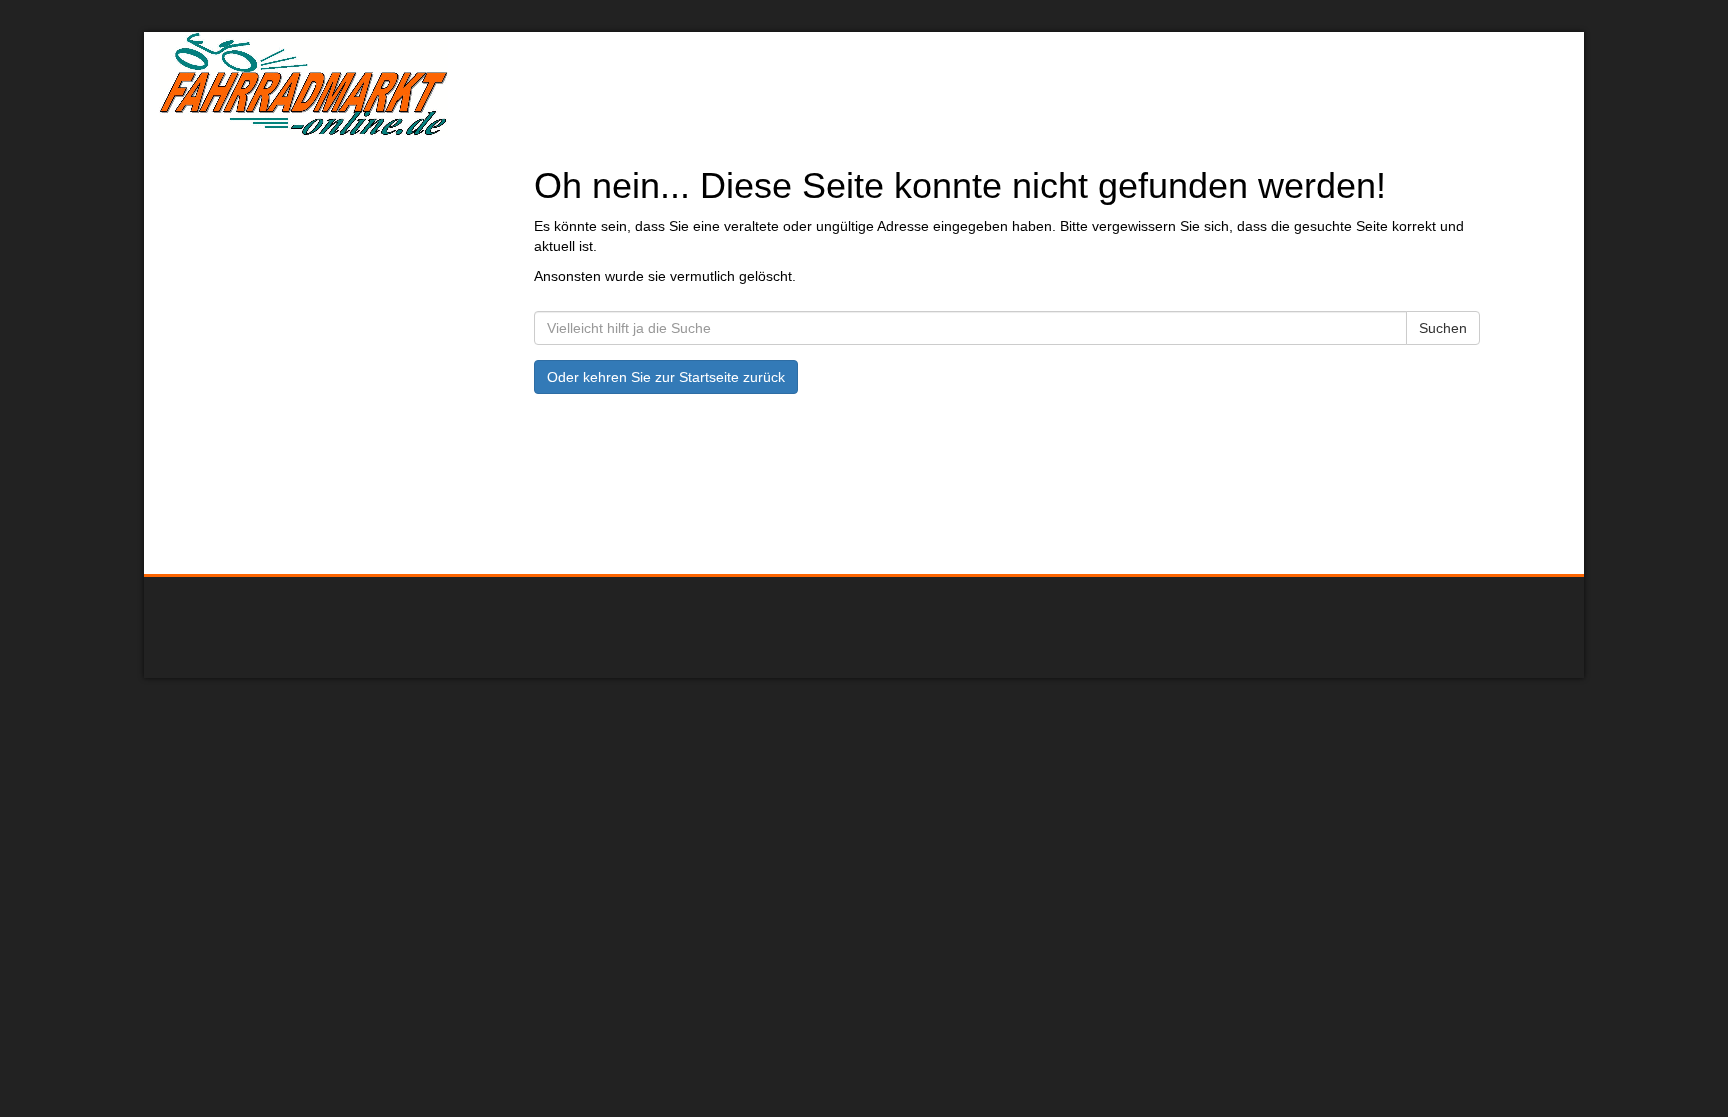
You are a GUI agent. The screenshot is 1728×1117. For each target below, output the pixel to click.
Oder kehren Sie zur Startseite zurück (666, 377)
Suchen (1443, 328)
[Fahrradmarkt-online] (444, 84)
